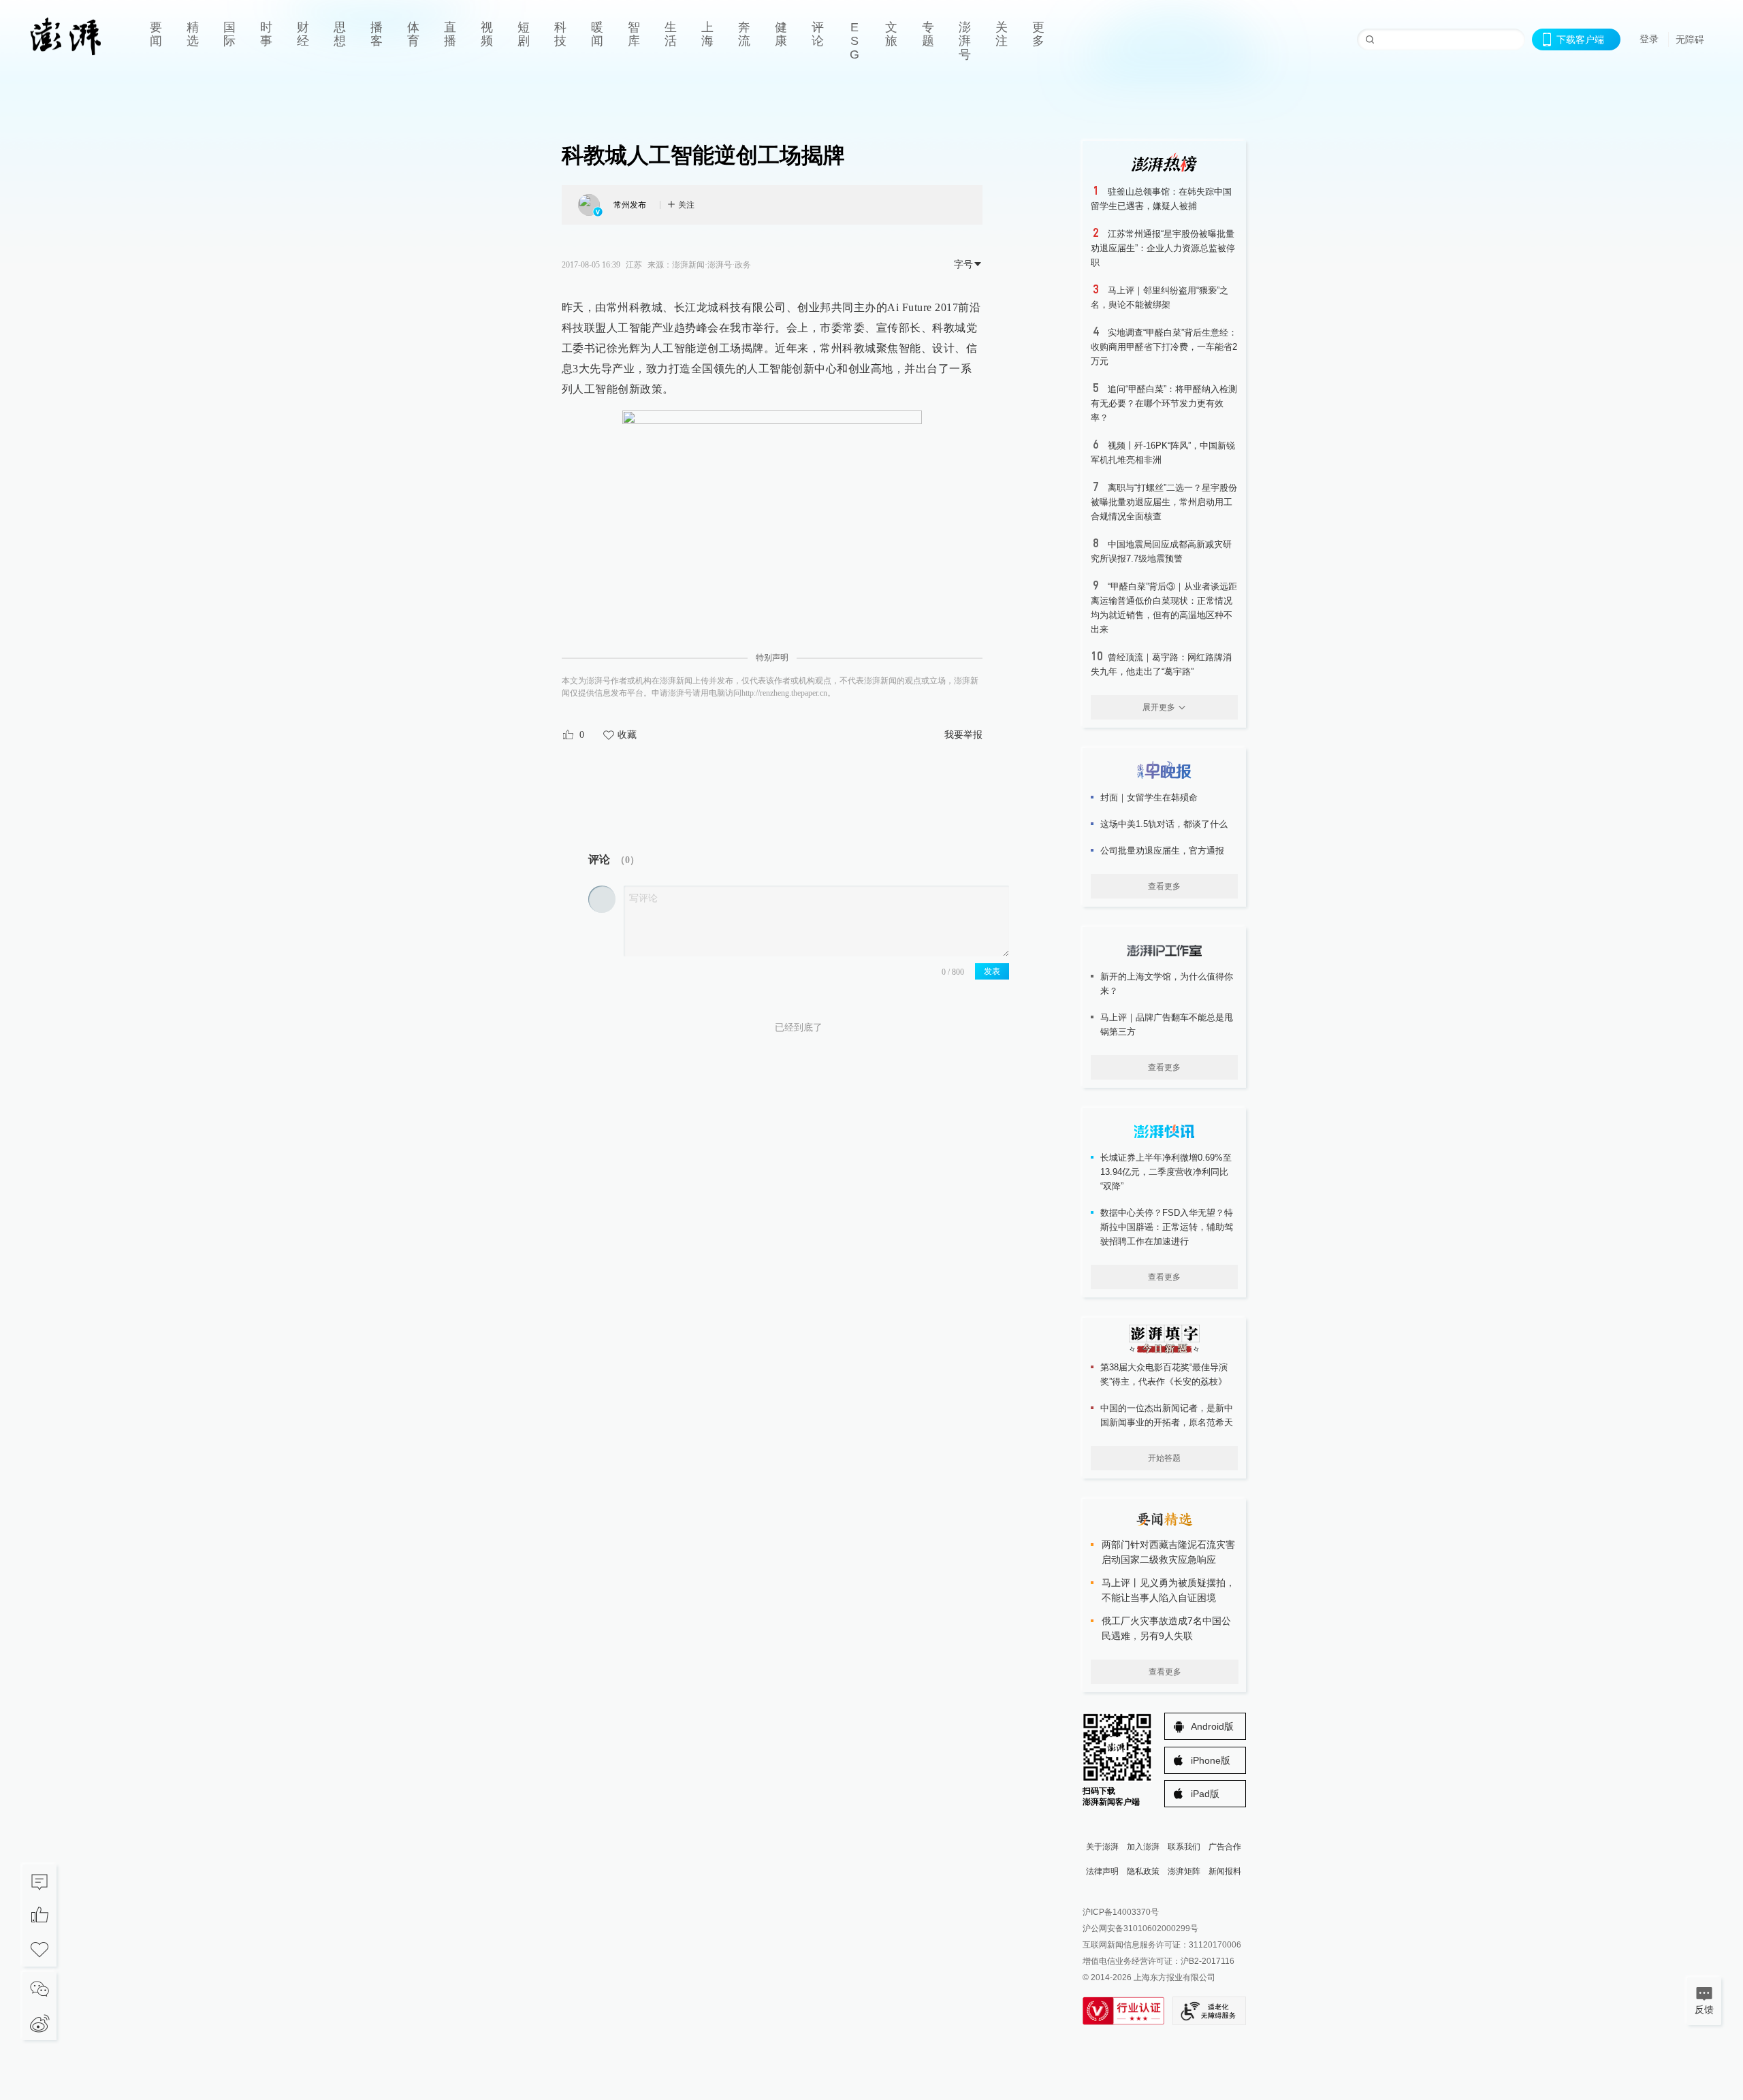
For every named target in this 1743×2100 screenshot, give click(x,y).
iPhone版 (1211, 1760)
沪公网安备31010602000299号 (1140, 1928)
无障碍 (1690, 39)
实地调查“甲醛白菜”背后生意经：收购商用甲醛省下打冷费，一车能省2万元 (1164, 347)
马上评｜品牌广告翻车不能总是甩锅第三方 (1167, 1024)
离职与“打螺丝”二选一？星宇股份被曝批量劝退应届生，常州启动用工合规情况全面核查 (1164, 502)
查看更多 (1164, 886)
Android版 (1212, 1726)
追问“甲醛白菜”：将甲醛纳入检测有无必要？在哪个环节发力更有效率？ (1164, 403)
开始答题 (1164, 1458)
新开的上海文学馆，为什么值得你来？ (1167, 984)
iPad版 (1205, 1794)
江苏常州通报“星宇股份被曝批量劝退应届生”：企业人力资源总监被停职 (1163, 248)
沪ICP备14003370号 (1121, 1912)
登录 (1649, 39)
